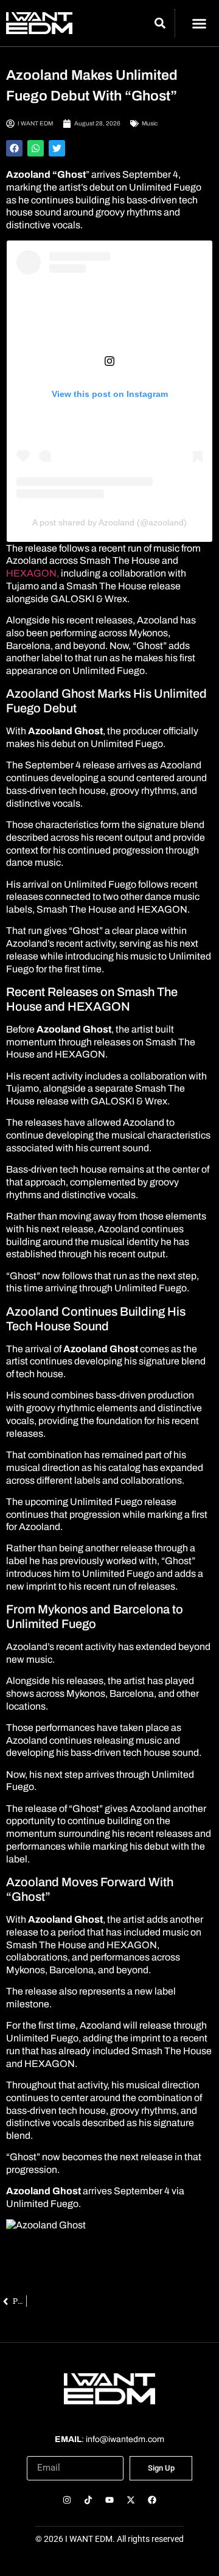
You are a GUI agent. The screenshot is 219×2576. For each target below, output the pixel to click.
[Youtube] (109, 2500)
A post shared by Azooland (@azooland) (109, 522)
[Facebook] (152, 2500)
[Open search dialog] (160, 25)
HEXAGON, (33, 573)
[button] (199, 23)
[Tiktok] (88, 2500)
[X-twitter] (131, 2500)
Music (150, 123)
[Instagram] (67, 2500)
